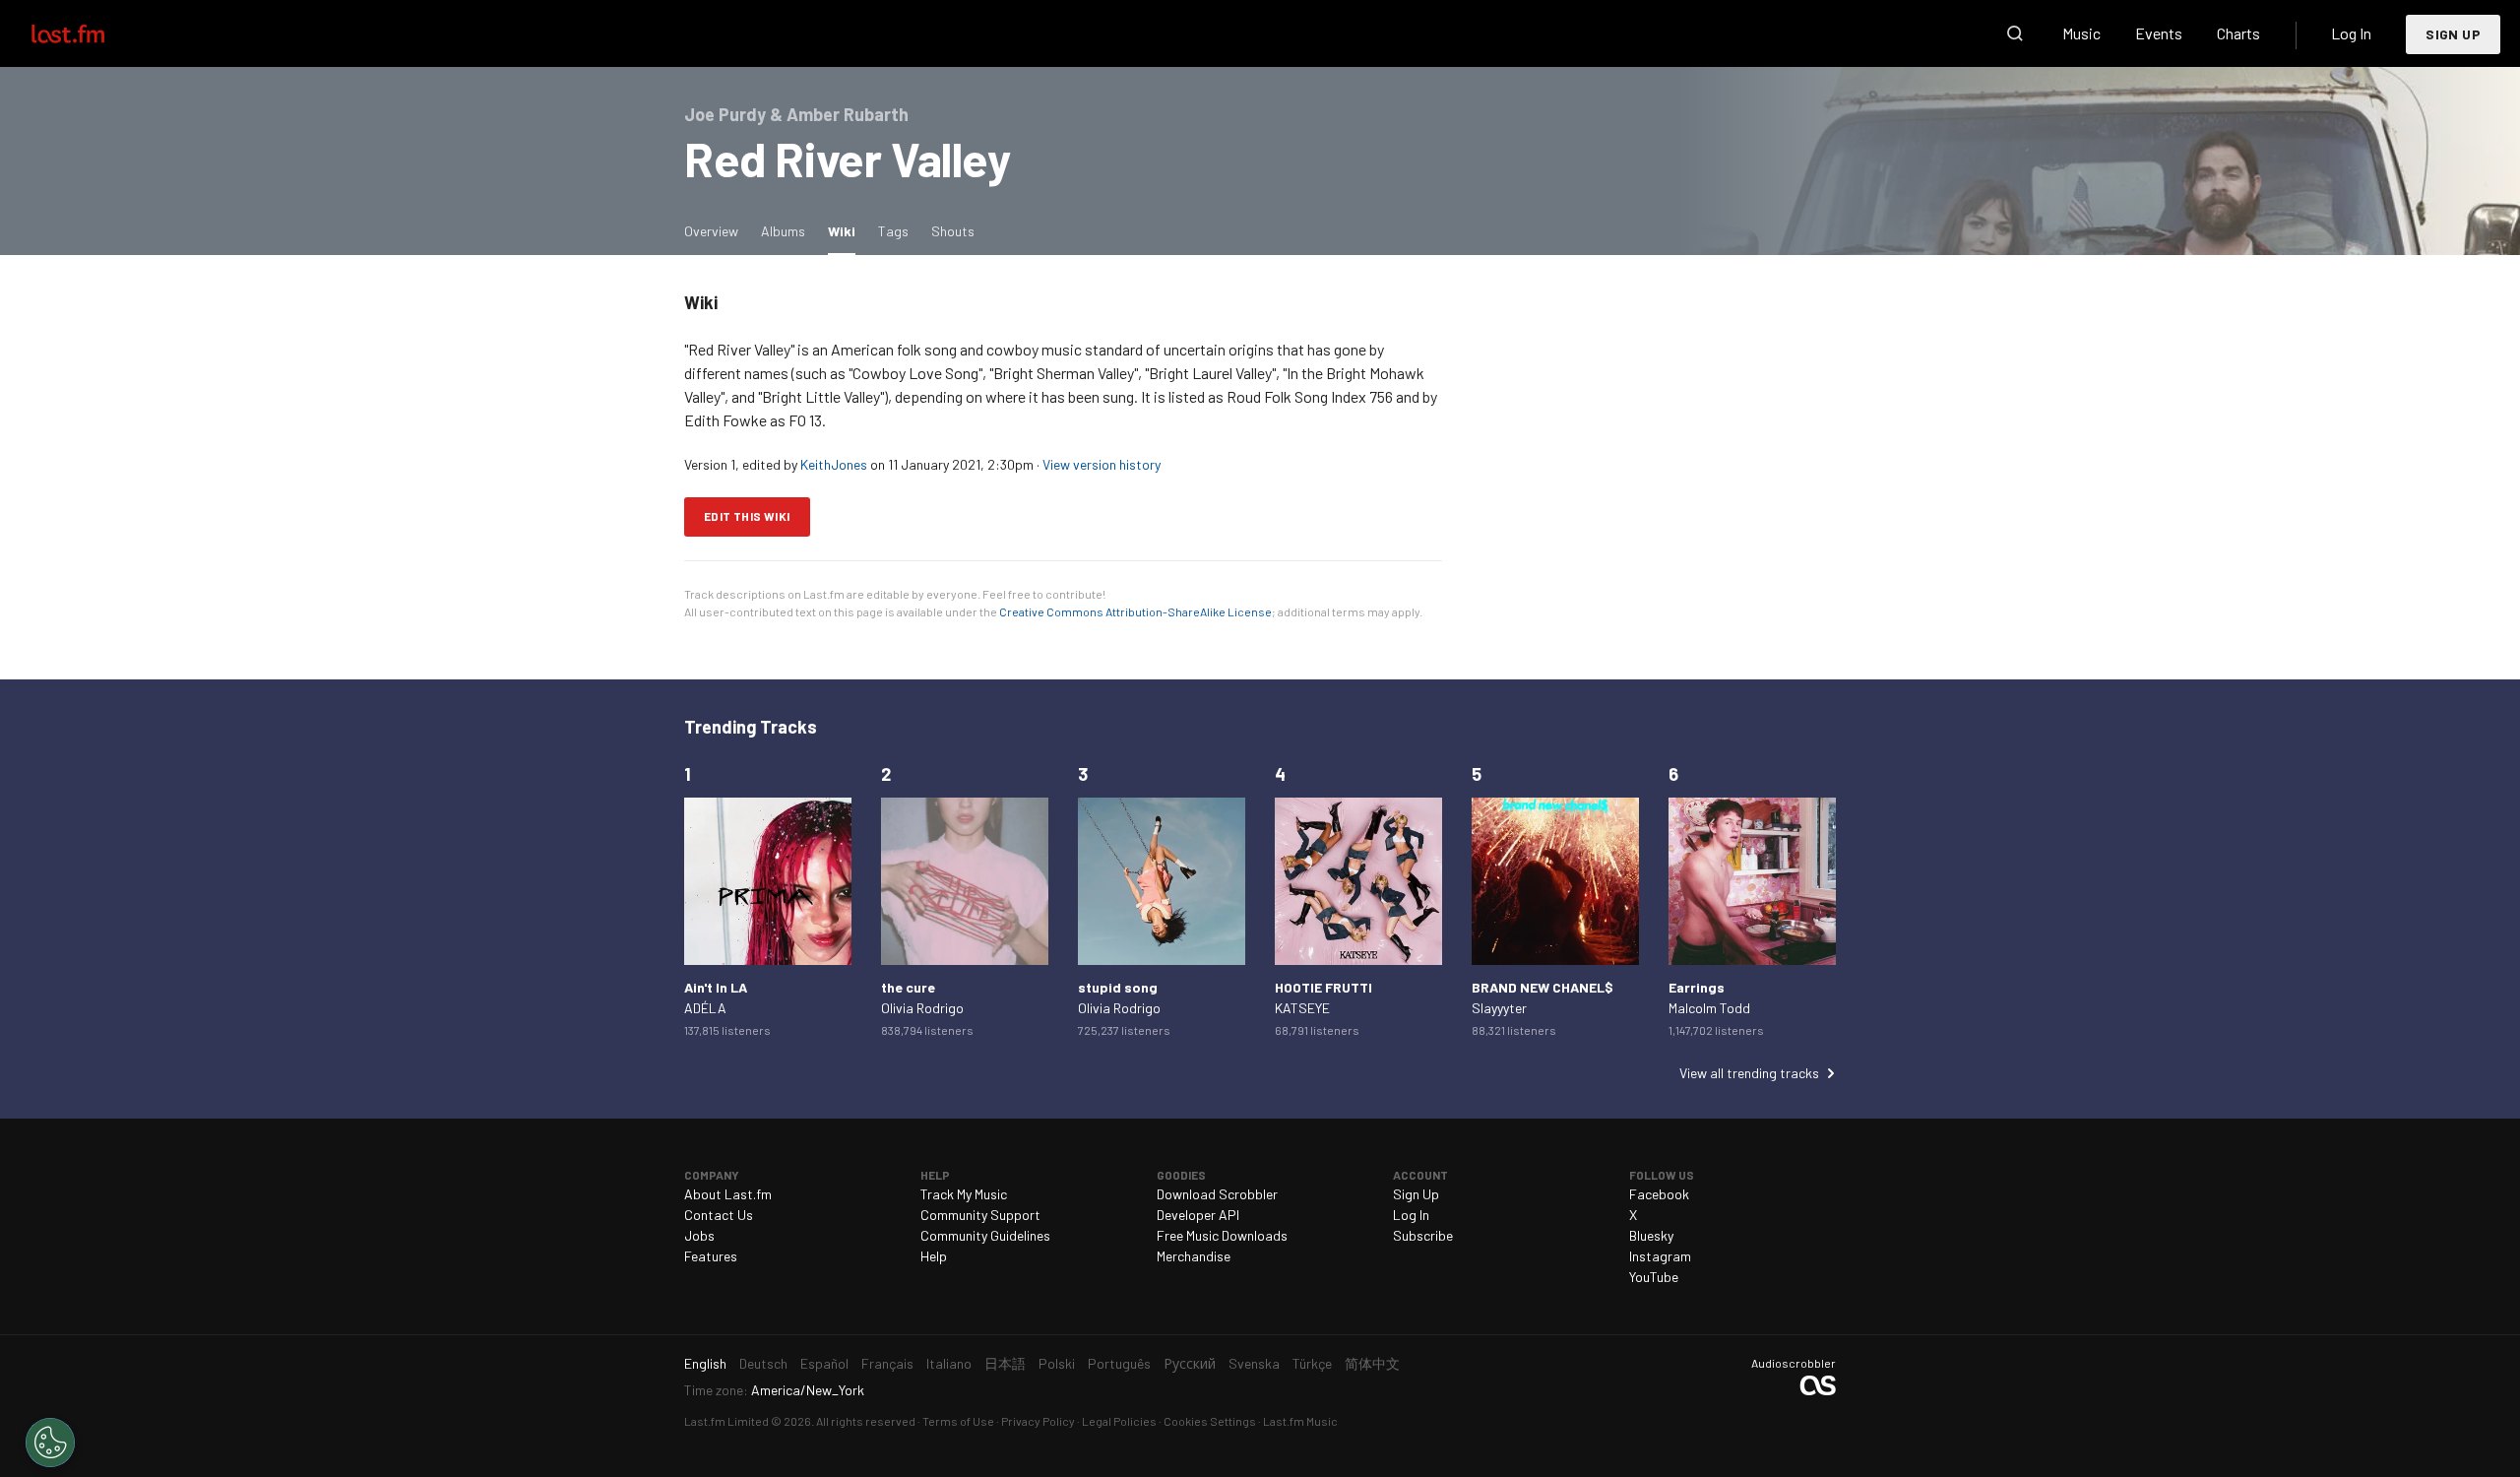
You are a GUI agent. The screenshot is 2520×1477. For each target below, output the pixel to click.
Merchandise (1194, 1256)
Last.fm (91, 33)
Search (2015, 33)
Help (934, 1256)
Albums (783, 231)
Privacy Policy (1038, 1421)
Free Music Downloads (1222, 1235)
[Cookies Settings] (50, 1443)
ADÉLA (705, 1008)
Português (1119, 1363)
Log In (2351, 33)
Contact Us (719, 1215)
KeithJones (834, 464)
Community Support (980, 1215)
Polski (1057, 1363)
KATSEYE (1302, 1008)
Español (824, 1363)
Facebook (1659, 1194)
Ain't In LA (716, 987)
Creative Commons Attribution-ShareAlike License (1135, 611)
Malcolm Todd (1709, 1008)
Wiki (847, 230)
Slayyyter (1499, 1008)
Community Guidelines (985, 1235)
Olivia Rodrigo (922, 1008)
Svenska (1254, 1363)
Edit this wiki (747, 516)
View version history (1102, 464)
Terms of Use (958, 1421)
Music (2081, 33)
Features (711, 1256)
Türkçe (1312, 1363)
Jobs (699, 1235)
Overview (711, 231)
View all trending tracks (1749, 1073)
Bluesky (1651, 1235)
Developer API (1198, 1215)
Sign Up (2453, 34)
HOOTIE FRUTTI (1323, 987)
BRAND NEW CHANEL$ (1543, 987)
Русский (1190, 1363)
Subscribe (1423, 1235)
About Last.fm (728, 1194)
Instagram (1660, 1256)
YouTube (1654, 1277)
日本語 (1005, 1363)
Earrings (1697, 987)
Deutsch (763, 1363)
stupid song (1118, 987)
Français (887, 1363)
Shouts (953, 231)
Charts (2238, 33)
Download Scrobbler (1217, 1194)
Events (2159, 33)
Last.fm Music (1300, 1421)
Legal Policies (1119, 1421)
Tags (893, 231)
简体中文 (1372, 1363)
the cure (908, 987)
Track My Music (964, 1194)
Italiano (949, 1363)
